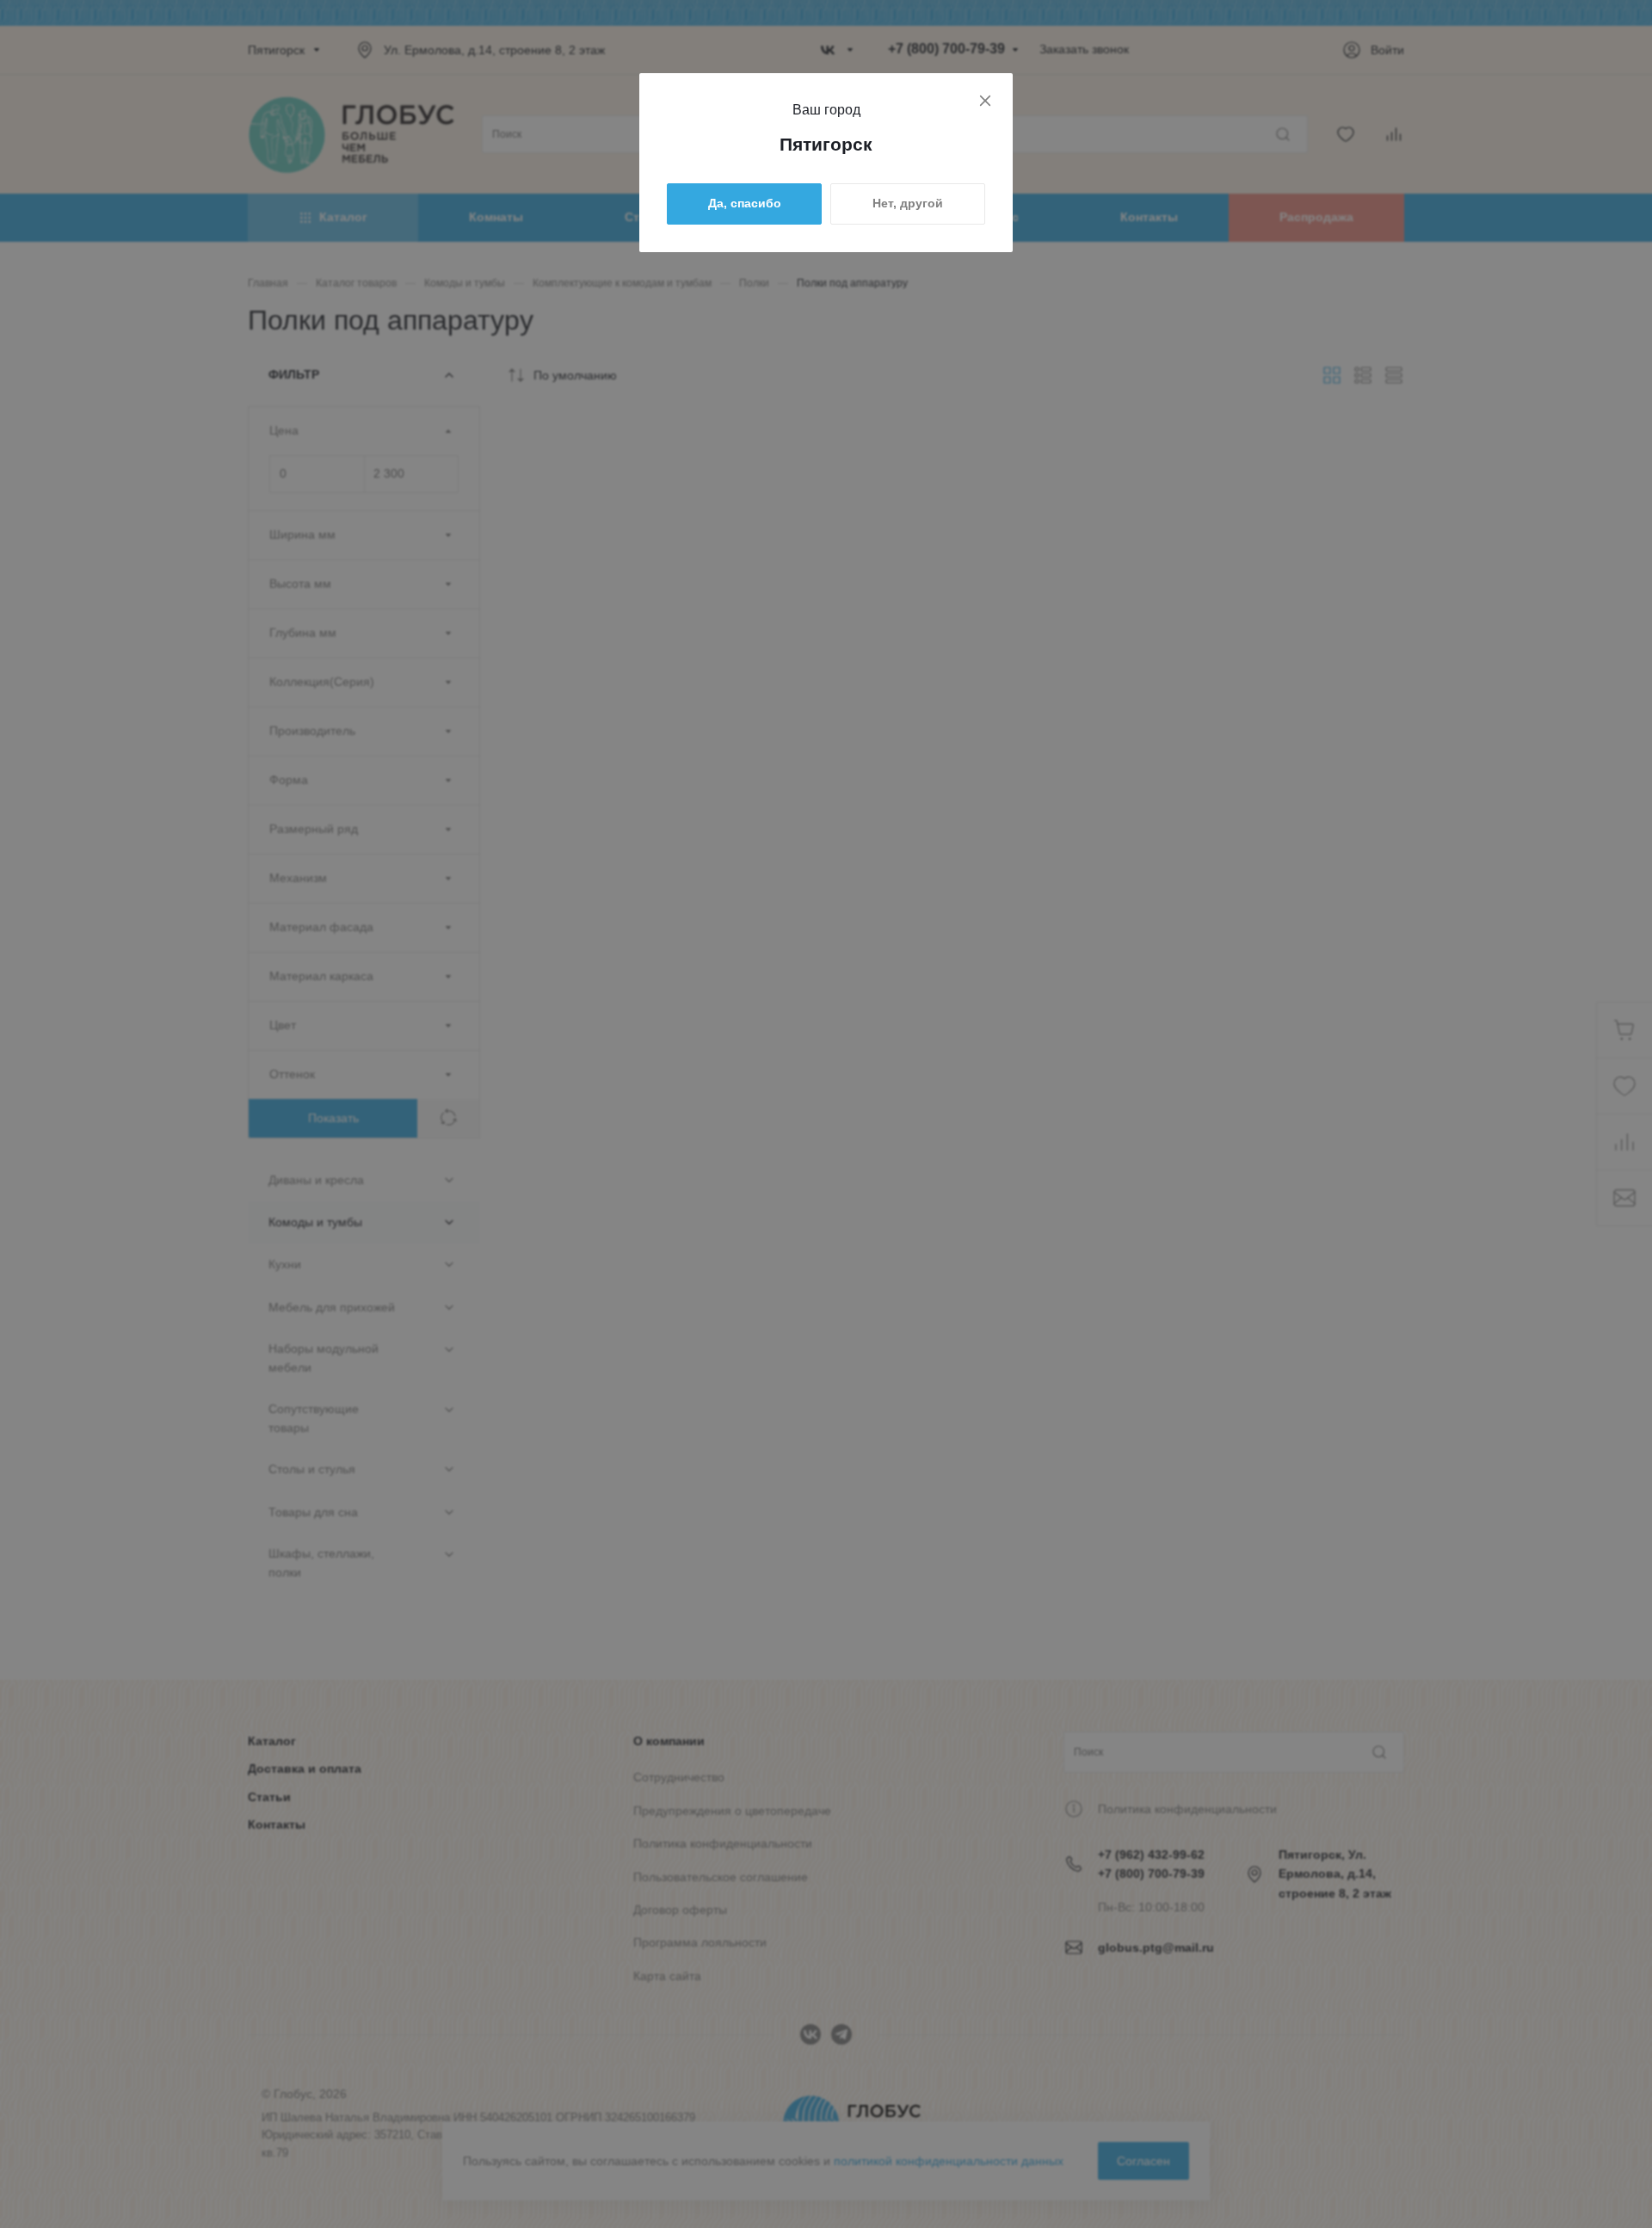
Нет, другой (908, 203)
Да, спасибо (745, 203)
